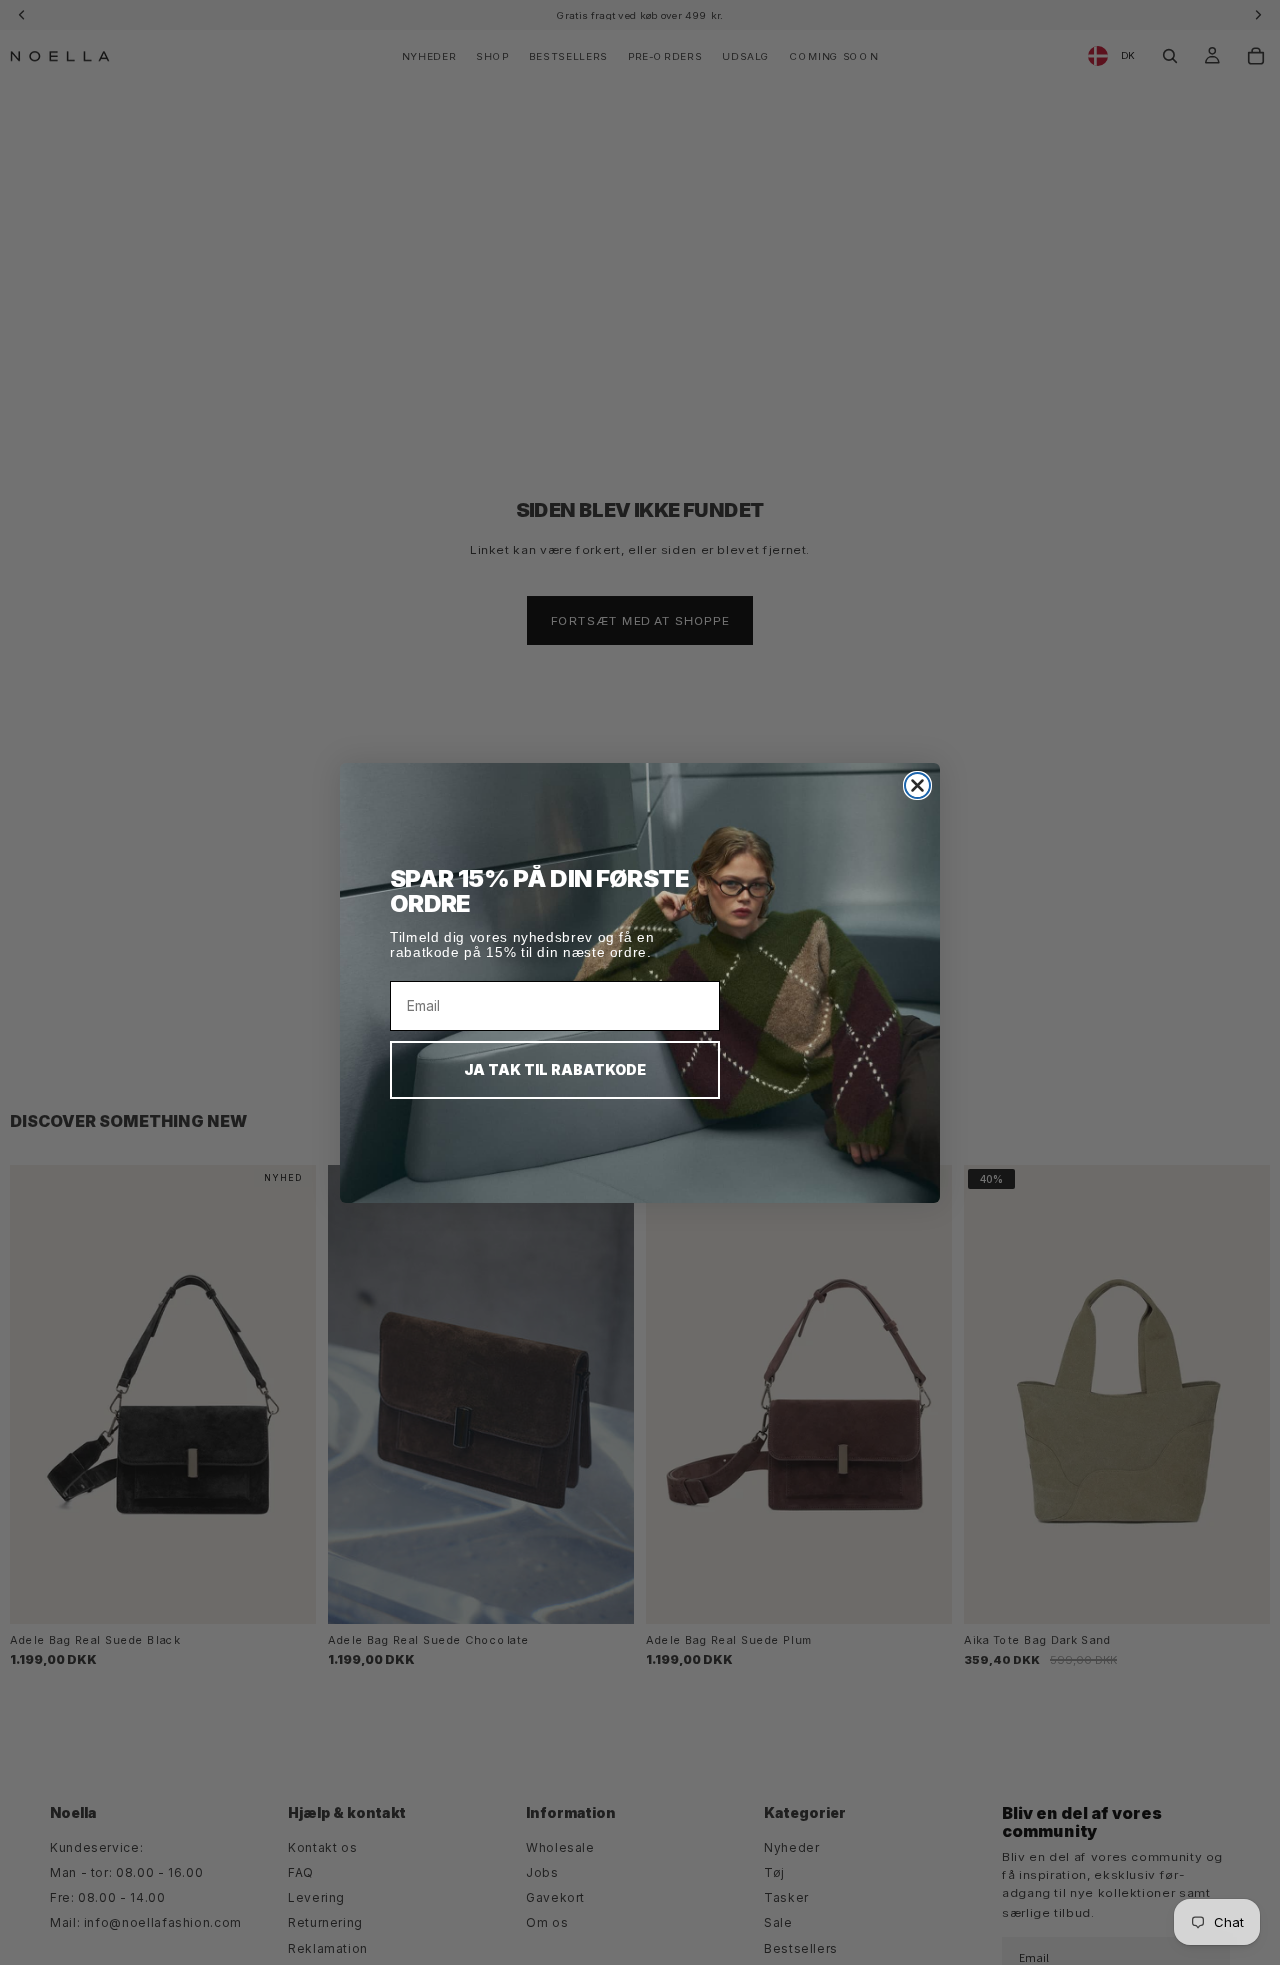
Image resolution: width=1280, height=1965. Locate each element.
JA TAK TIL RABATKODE (555, 1069)
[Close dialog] (917, 785)
